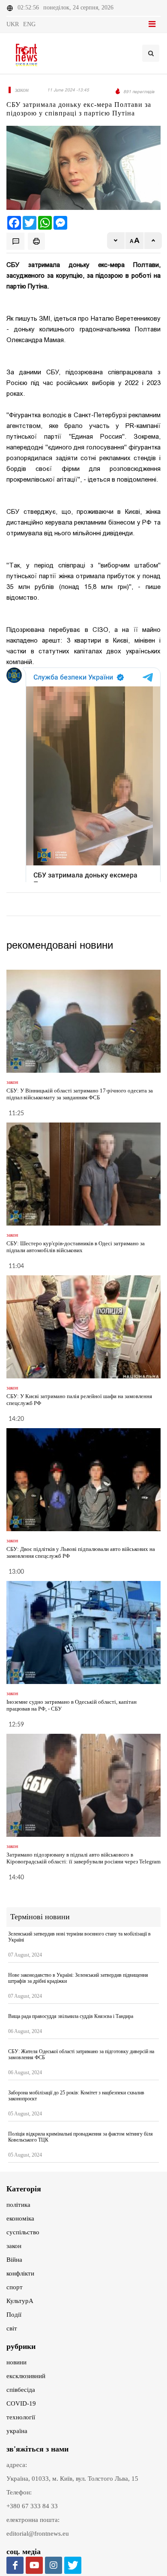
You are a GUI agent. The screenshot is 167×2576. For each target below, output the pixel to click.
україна (17, 2431)
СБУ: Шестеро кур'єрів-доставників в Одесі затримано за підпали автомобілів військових (76, 1247)
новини (16, 2362)
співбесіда (21, 2390)
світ (12, 2328)
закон (14, 2246)
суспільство (23, 2232)
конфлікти (20, 2273)
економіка (20, 2218)
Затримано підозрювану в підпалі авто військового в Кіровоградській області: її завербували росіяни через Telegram (83, 1858)
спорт (15, 2287)
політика (18, 2205)
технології (21, 2417)
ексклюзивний (26, 2376)
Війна (14, 2260)
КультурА (20, 2301)
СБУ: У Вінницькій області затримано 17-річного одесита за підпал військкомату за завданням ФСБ (80, 1094)
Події (14, 2315)
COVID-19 (21, 2403)
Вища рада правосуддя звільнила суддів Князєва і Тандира (71, 2016)
